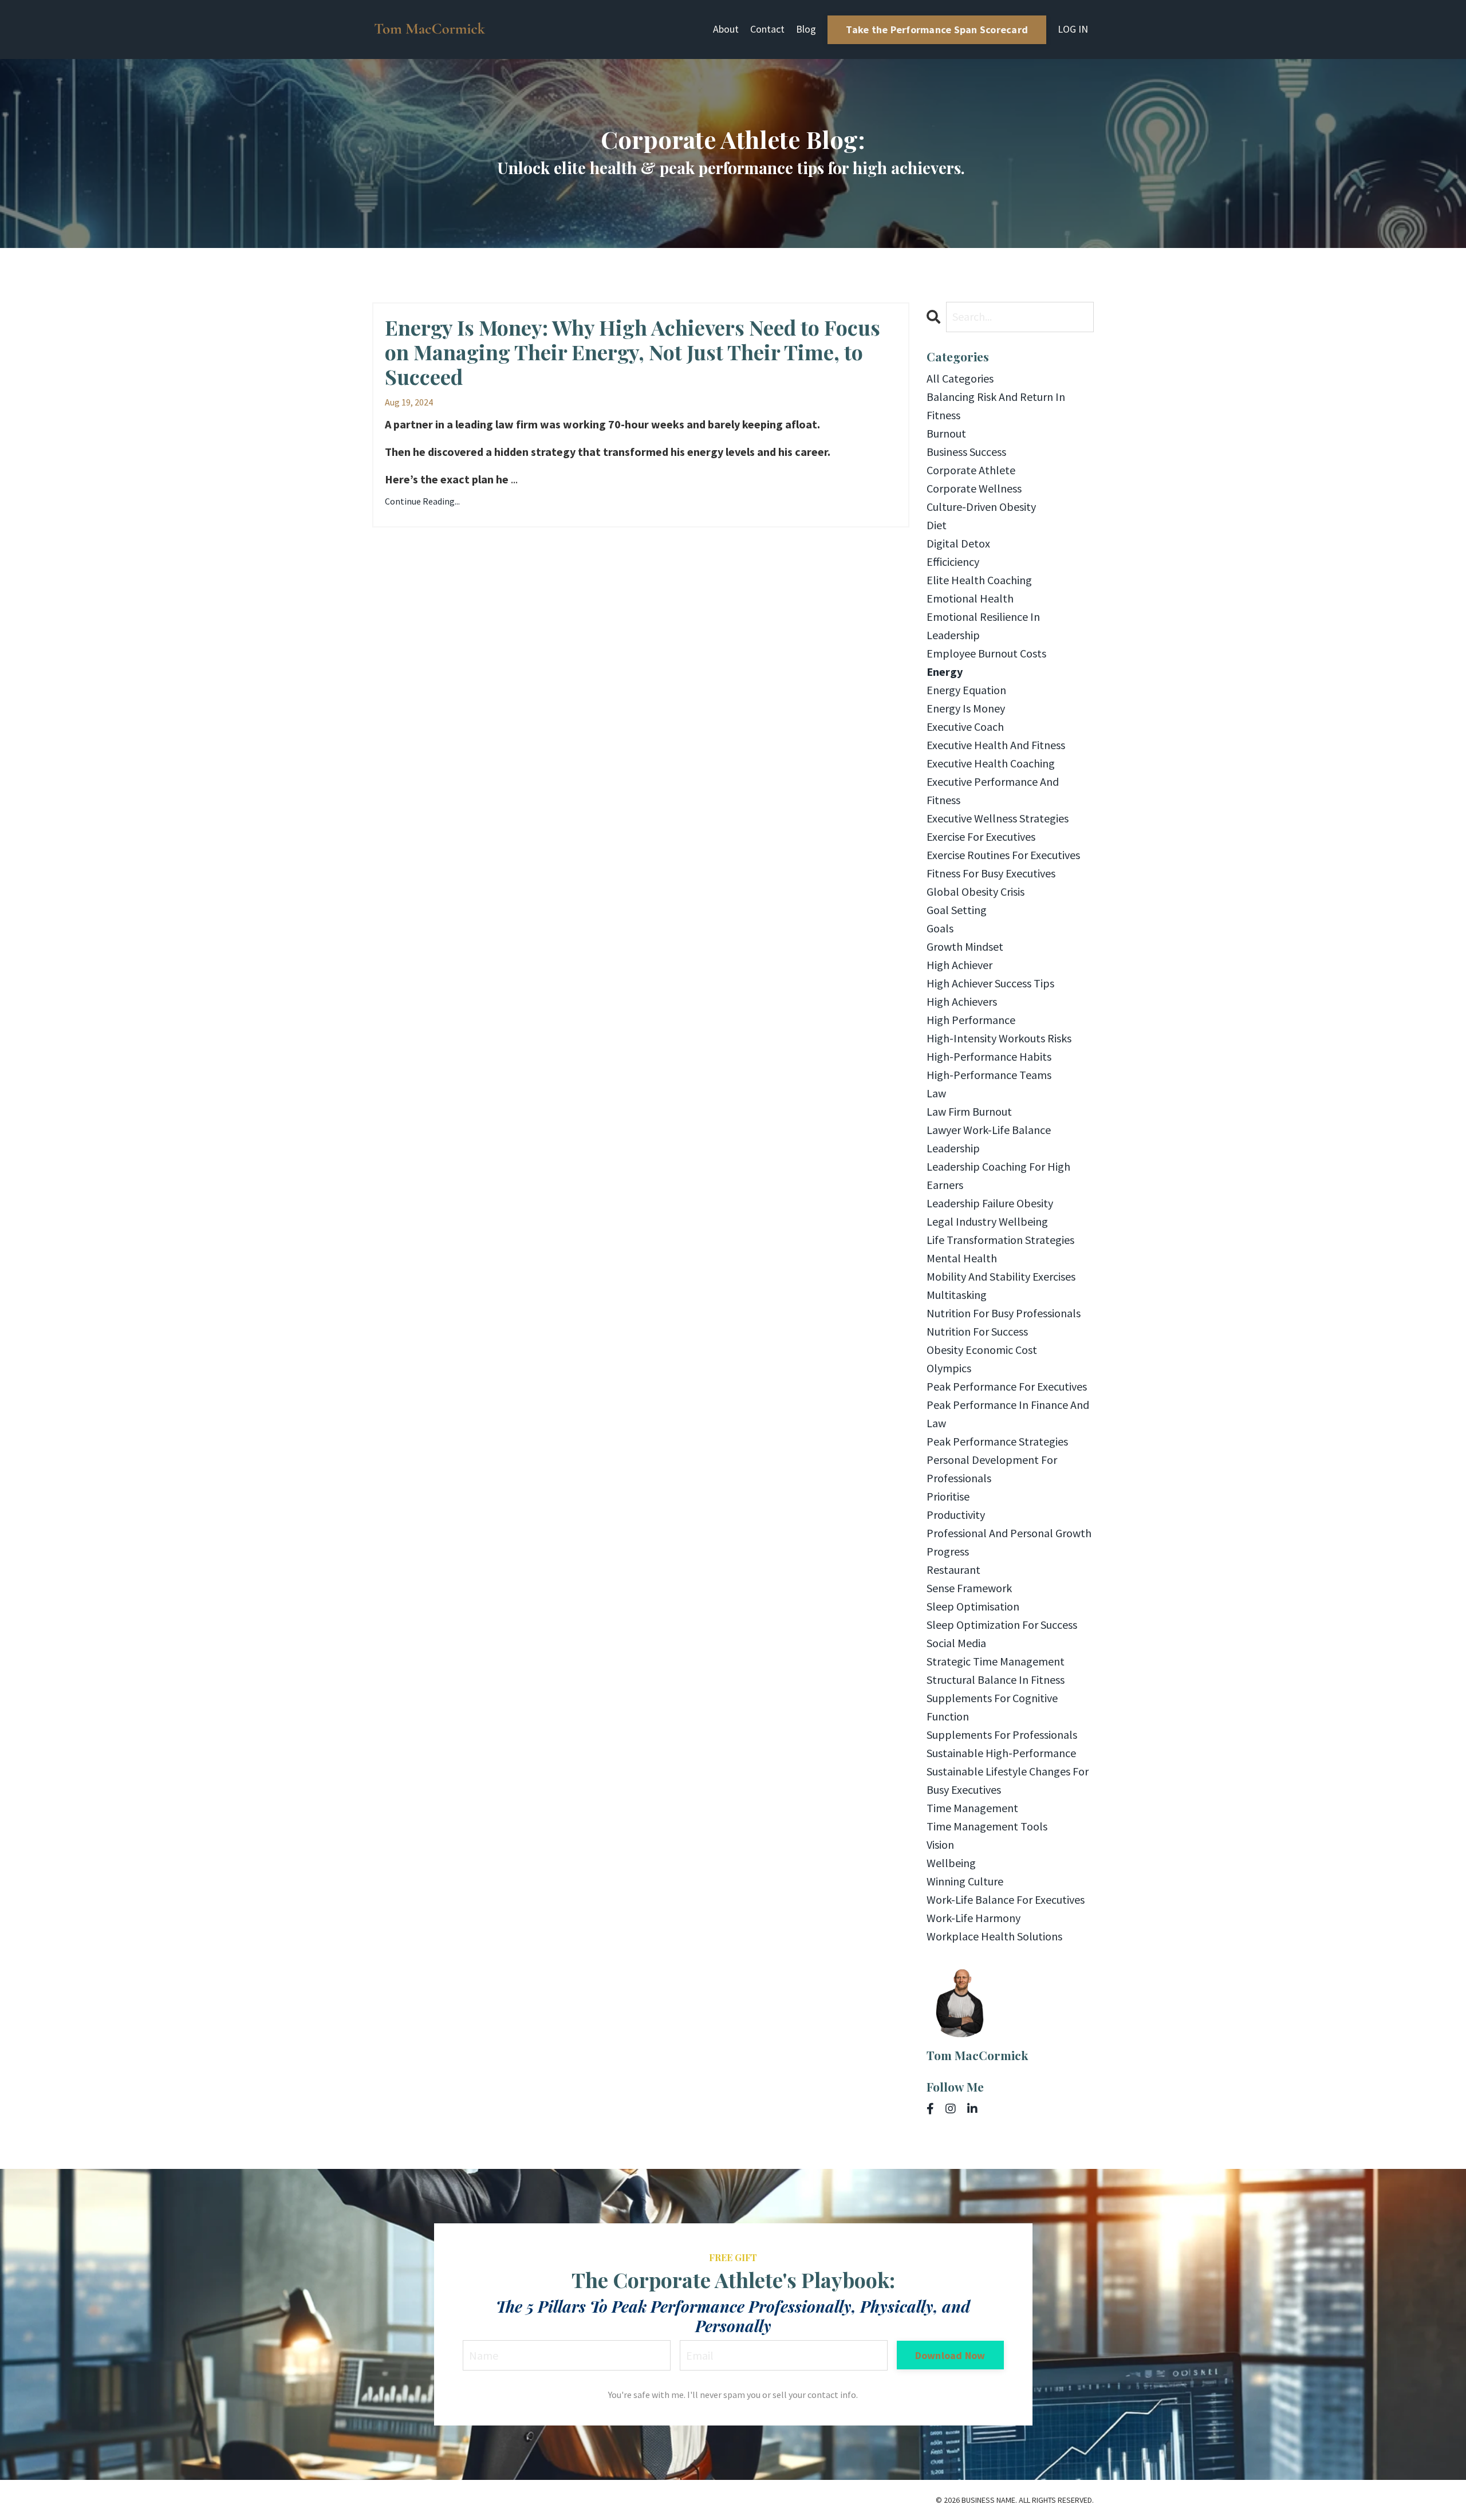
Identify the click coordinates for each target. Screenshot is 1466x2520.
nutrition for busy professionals (1004, 1313)
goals (940, 928)
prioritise (948, 1496)
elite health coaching (979, 580)
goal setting (957, 910)
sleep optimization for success (1002, 1625)
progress (948, 1551)
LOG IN (1073, 29)
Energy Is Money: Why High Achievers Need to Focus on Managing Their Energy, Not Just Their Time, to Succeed (632, 352)
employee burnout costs (986, 653)
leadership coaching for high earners (998, 1176)
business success (966, 452)
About (726, 29)
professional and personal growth (1009, 1533)
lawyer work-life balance (989, 1130)
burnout (946, 433)
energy (945, 672)
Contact (767, 29)
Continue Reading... (422, 501)
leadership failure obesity (990, 1203)
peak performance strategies (997, 1441)
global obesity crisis (976, 891)
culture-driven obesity (981, 507)
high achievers (962, 1001)
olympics (949, 1368)
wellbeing (951, 1863)
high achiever (959, 965)
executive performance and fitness (993, 791)
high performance (971, 1020)
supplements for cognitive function (992, 1707)
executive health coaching (991, 763)
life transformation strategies (1000, 1240)
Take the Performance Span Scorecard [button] (937, 29)
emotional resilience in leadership (983, 626)
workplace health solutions (994, 1936)
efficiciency (953, 562)
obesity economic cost (982, 1350)
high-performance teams (989, 1075)
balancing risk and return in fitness (996, 406)
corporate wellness (974, 488)
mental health (962, 1258)
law (936, 1093)
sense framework (969, 1588)
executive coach (965, 727)
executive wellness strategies (998, 818)
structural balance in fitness (996, 1680)
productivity (956, 1515)
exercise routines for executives (1003, 855)
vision (940, 1844)
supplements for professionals (1002, 1735)
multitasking (957, 1295)
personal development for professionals (992, 1469)
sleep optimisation (973, 1606)
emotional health (970, 598)
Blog (806, 29)
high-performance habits (989, 1056)
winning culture (965, 1881)
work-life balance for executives (1006, 1899)
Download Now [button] (950, 2355)
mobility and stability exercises (1001, 1276)
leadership (953, 1148)
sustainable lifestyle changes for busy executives (1008, 1780)
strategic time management (996, 1661)
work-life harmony (974, 1918)
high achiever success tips (990, 983)
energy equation (966, 690)
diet (937, 525)
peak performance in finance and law (1008, 1414)
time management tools (987, 1826)
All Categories (960, 378)
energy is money (966, 708)
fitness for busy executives (991, 873)
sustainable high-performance (1001, 1753)
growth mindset (965, 946)
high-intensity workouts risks (999, 1038)
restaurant (953, 1570)
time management (972, 1808)
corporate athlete (971, 470)
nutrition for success (977, 1331)
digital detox (958, 543)
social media (956, 1643)
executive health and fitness (996, 745)
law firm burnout (969, 1111)
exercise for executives (981, 836)
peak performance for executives (1007, 1386)
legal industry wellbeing (987, 1221)
